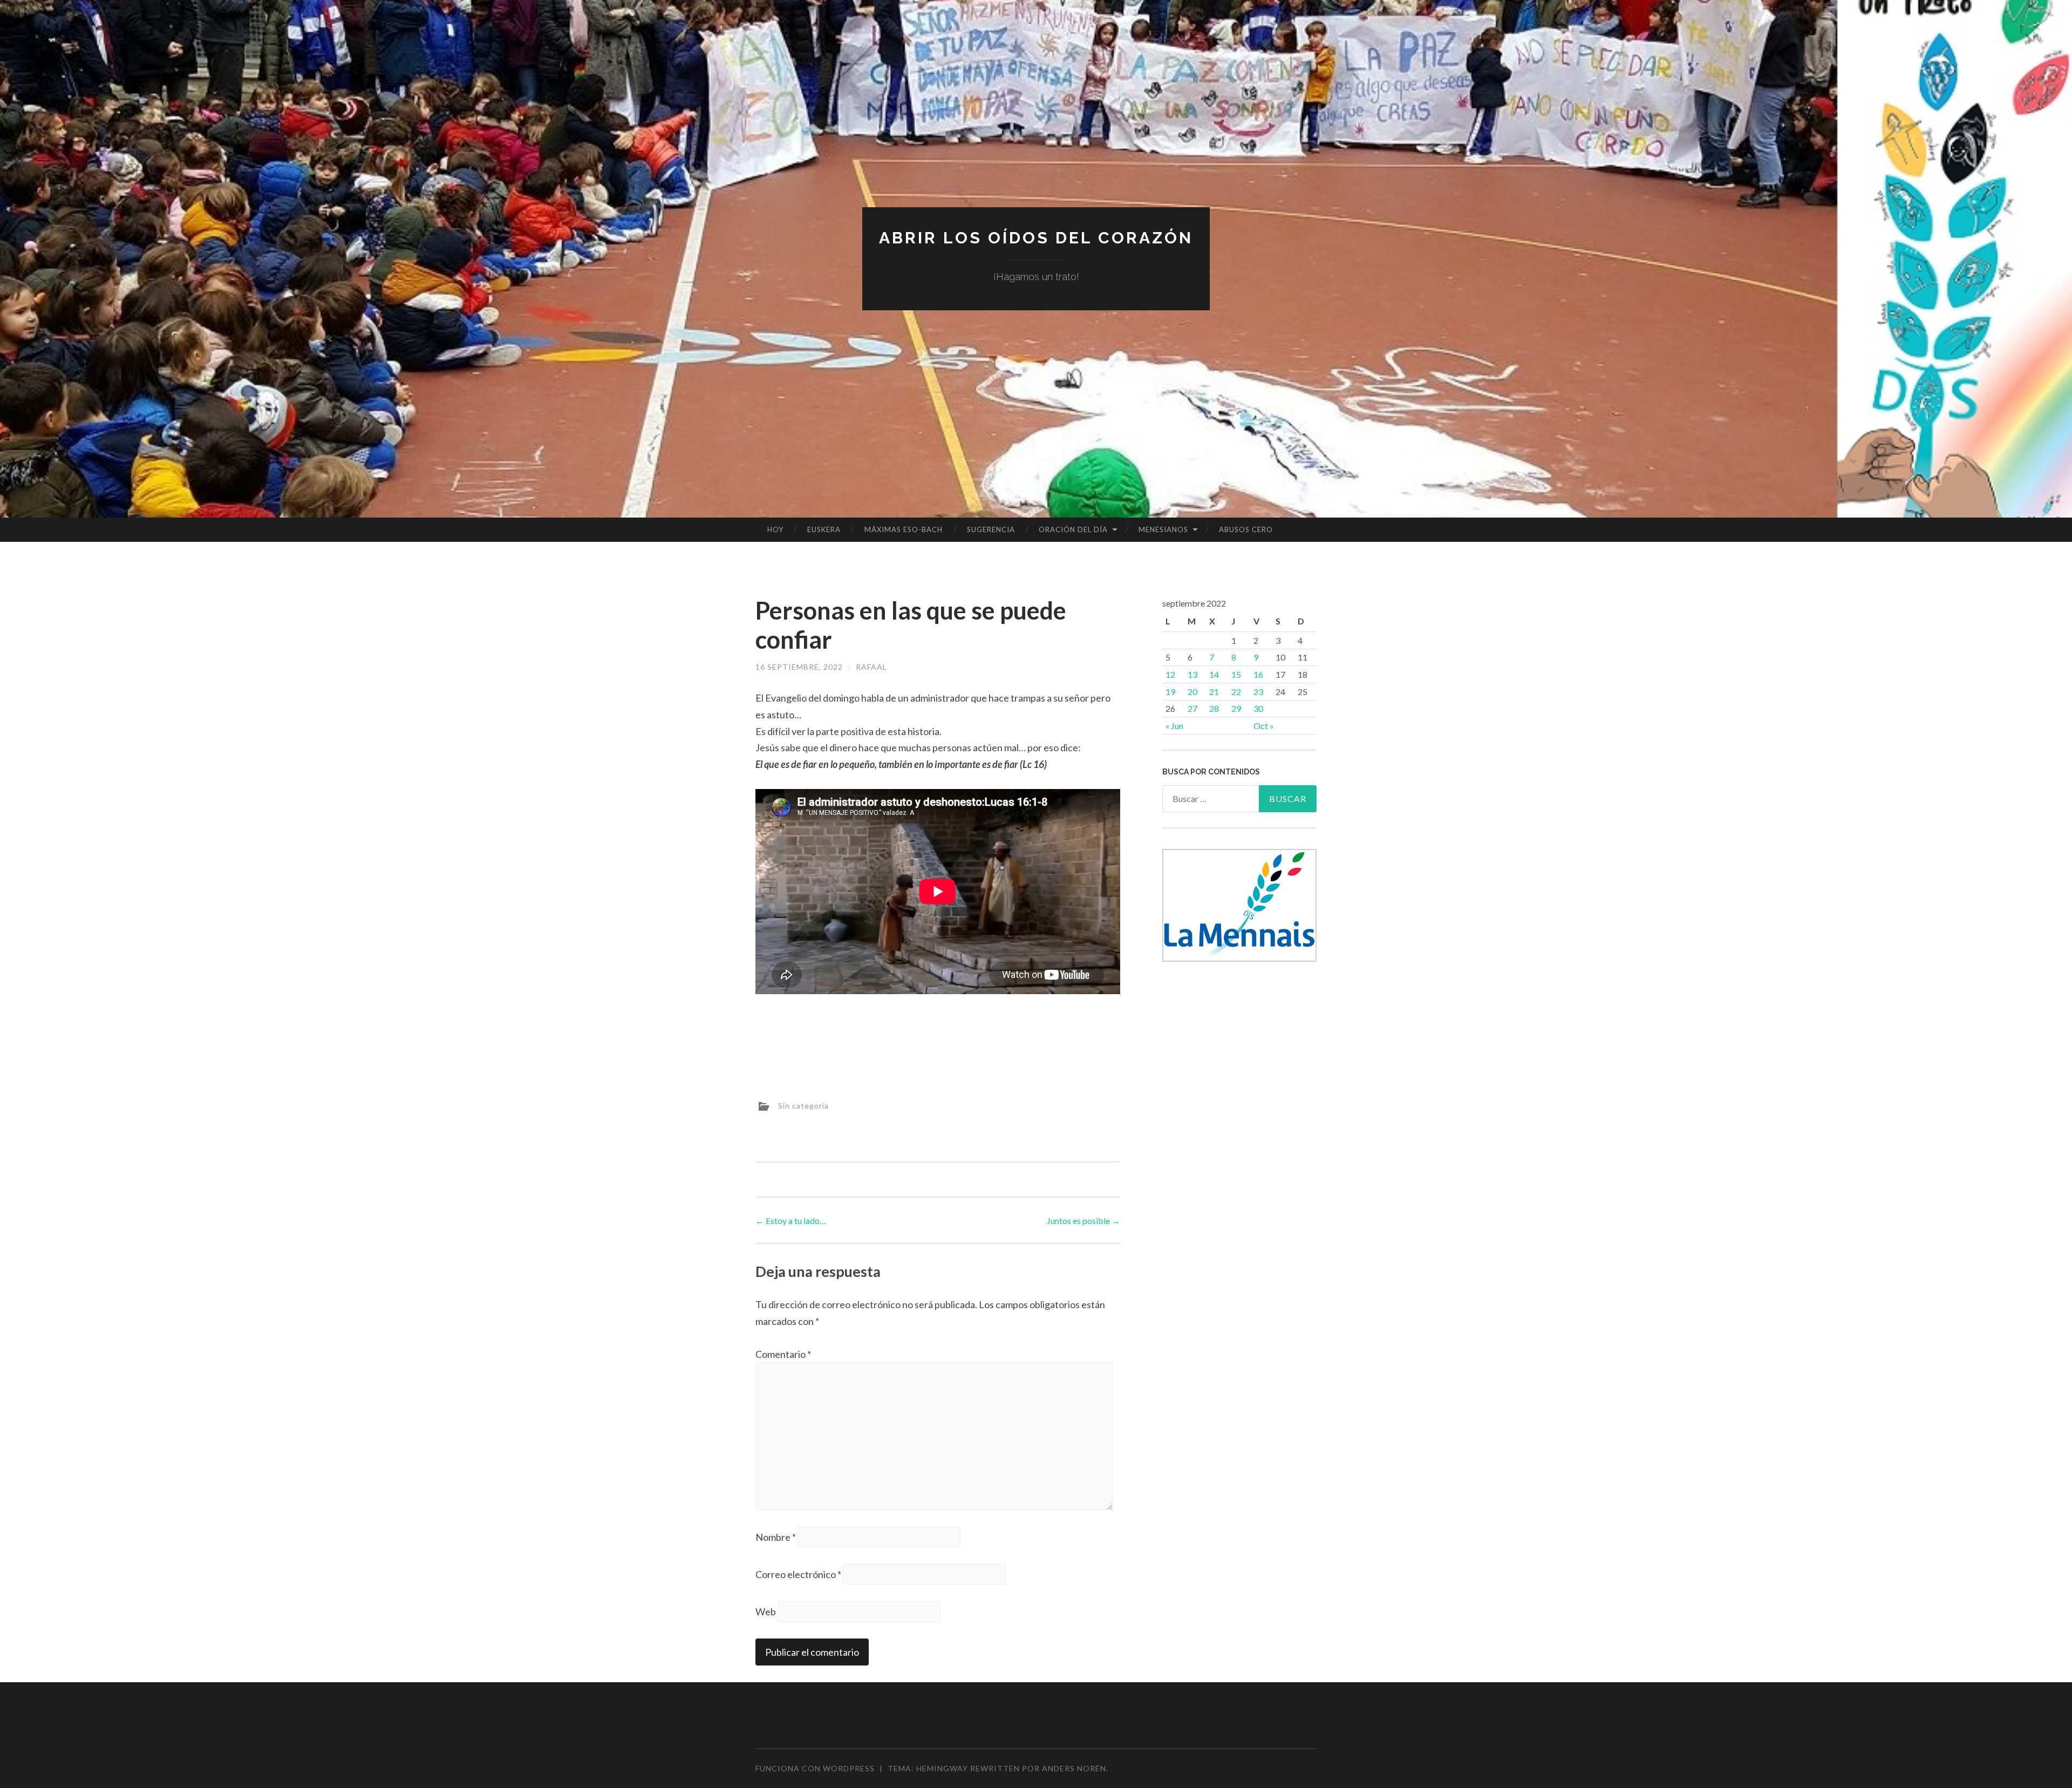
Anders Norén (1074, 1768)
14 (1214, 674)
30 (1258, 708)
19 (1170, 692)
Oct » (1264, 726)
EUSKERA (824, 529)
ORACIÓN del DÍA (1073, 529)
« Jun (1174, 726)
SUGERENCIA (991, 529)
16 (1258, 674)
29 (1236, 708)
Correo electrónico (798, 1574)
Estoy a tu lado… (791, 1221)
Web (766, 1612)
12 (1170, 674)
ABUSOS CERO (1246, 529)
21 (1214, 692)
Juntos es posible (1083, 1221)
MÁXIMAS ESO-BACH (904, 529)
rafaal (871, 667)
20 (1192, 692)
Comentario (783, 1354)
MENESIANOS (1163, 529)
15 (1236, 674)
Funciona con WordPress (815, 1768)
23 (1258, 692)
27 (1192, 708)
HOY (775, 529)
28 (1214, 708)
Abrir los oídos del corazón (1036, 238)
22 (1236, 692)
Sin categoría (803, 1106)
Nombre (776, 1537)
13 (1192, 674)
